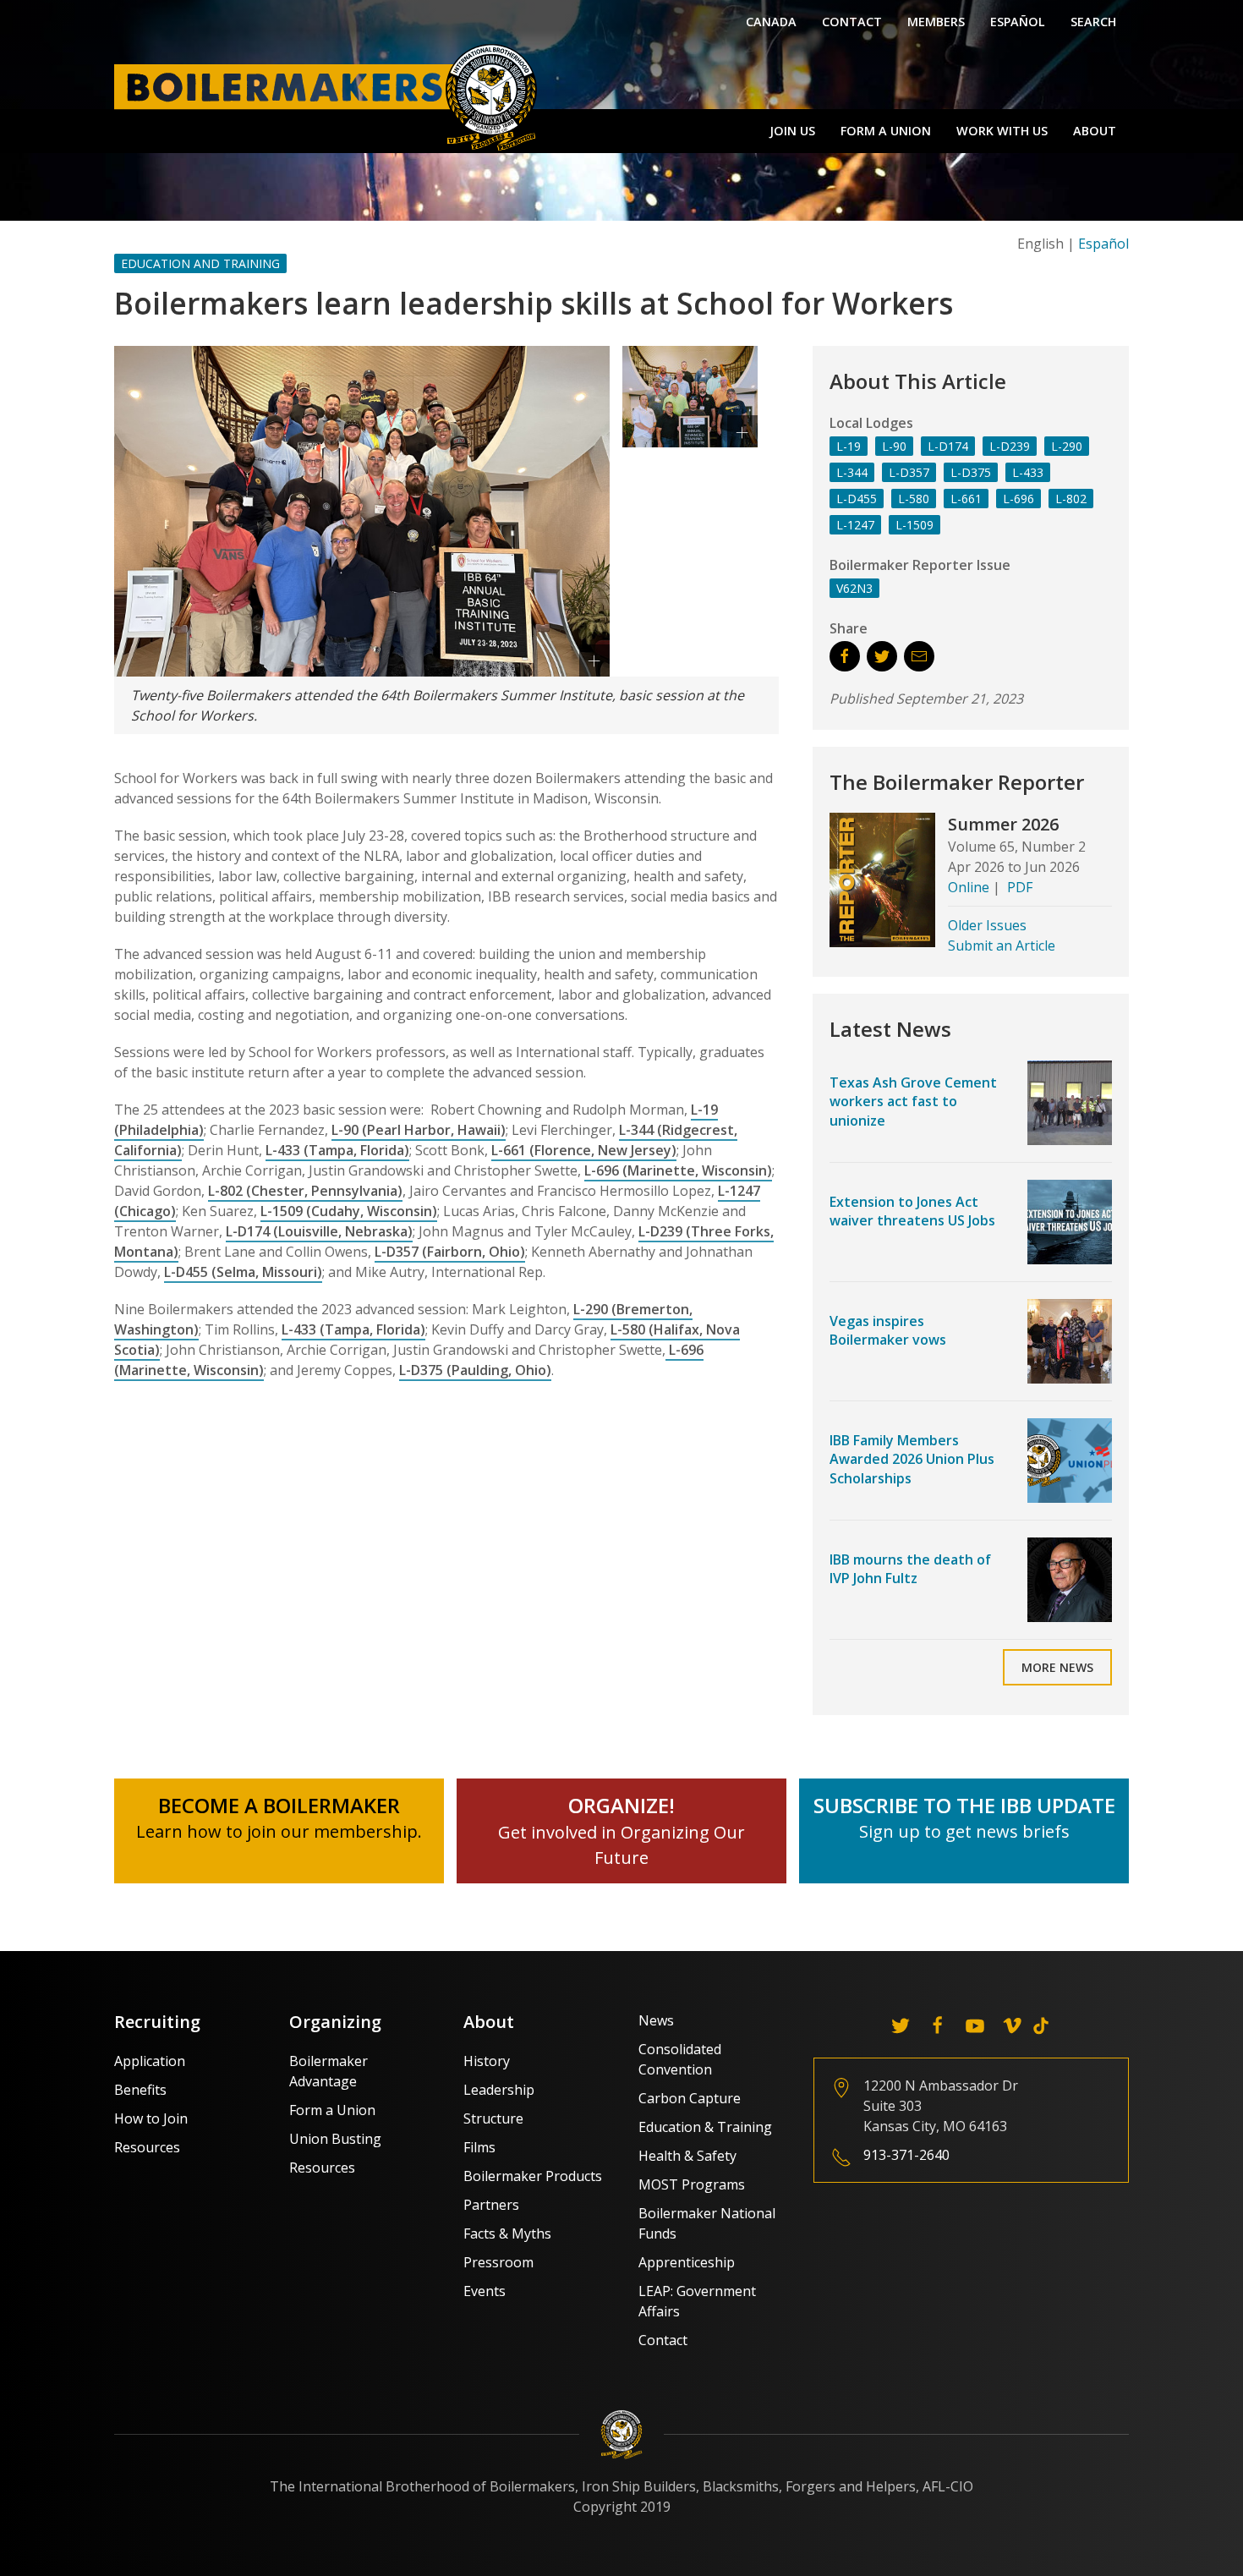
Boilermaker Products (533, 2176)
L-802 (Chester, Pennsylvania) (305, 1191)
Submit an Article (1002, 945)
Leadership (499, 2090)
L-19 (849, 446)
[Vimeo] (1012, 2025)
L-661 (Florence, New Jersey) (584, 1150)
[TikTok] (1041, 2025)
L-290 (1067, 446)
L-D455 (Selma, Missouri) (243, 1272)
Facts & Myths (507, 2233)
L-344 (852, 472)
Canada (771, 22)
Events (485, 2291)
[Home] (330, 96)
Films (479, 2147)
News (656, 2020)
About (1095, 131)
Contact (852, 22)
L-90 (894, 446)
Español (1018, 22)
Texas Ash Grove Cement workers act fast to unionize (913, 1102)
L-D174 (948, 446)
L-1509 (914, 525)
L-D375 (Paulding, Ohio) (475, 1370)
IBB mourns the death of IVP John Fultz (910, 1569)
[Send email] (919, 656)
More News (1057, 1667)
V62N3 (854, 588)
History (487, 2061)
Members (936, 22)
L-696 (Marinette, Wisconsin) (678, 1170)
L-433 (1028, 472)
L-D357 (909, 472)
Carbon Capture (690, 2098)
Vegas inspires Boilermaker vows (888, 1330)
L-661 (966, 499)
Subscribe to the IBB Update (964, 1805)
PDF (1020, 887)
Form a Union (886, 131)
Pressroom (498, 2262)
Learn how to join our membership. (279, 1831)
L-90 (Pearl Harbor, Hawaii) (419, 1130)
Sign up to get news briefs (964, 1831)
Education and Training (200, 263)
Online (969, 887)
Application (150, 2061)
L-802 (1071, 499)
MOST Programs (692, 2184)
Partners (491, 2205)
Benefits (140, 2090)
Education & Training (705, 2127)
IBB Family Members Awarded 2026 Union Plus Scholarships (912, 1459)
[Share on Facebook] (845, 656)
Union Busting (335, 2139)
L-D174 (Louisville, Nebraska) (319, 1231)
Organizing (335, 2022)
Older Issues (987, 925)
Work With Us (1002, 131)
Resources (147, 2147)
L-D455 (857, 499)
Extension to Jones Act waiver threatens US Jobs (912, 1211)
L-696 (1018, 499)
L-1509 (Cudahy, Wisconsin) (349, 1211)
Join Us (792, 131)
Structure (493, 2118)
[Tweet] (882, 656)
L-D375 (971, 472)
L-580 (914, 499)
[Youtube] (975, 2025)
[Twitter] (901, 2025)
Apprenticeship (687, 2262)
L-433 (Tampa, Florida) (337, 1150)
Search (1093, 22)
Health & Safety (687, 2156)
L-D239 (1010, 446)
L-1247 (855, 525)
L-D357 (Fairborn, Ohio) (450, 1252)
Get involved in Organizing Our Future (621, 1832)
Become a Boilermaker (279, 1805)
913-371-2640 (906, 2155)
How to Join (151, 2118)
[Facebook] (938, 2025)
